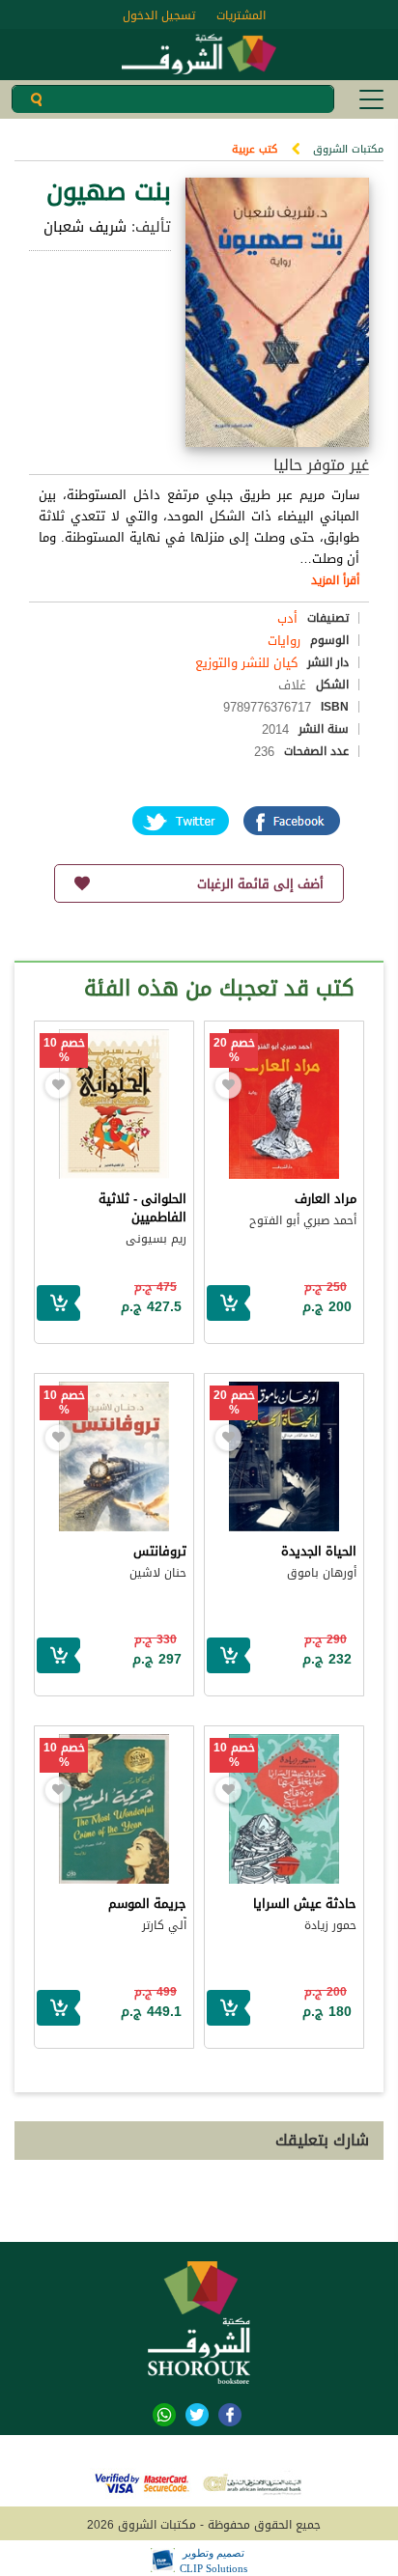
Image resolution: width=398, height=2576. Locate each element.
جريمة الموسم (147, 1904)
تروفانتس (160, 1551)
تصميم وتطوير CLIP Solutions (213, 2561)
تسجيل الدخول (159, 15)
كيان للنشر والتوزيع (246, 663)
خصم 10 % (64, 1050)
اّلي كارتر (164, 1925)
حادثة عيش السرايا (305, 1904)
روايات (284, 641)
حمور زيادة (330, 1925)
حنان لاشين (158, 1573)
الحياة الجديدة (319, 1551)
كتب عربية (255, 149)
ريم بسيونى (156, 1239)
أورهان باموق (322, 1573)
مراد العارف (326, 1199)
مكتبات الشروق (348, 149)
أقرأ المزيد (335, 580)
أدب (287, 618)
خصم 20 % (234, 1050)
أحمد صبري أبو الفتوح (303, 1220)
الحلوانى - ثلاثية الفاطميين (142, 1208)
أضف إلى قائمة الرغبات (260, 884)
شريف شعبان (85, 227)
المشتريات (241, 15)
